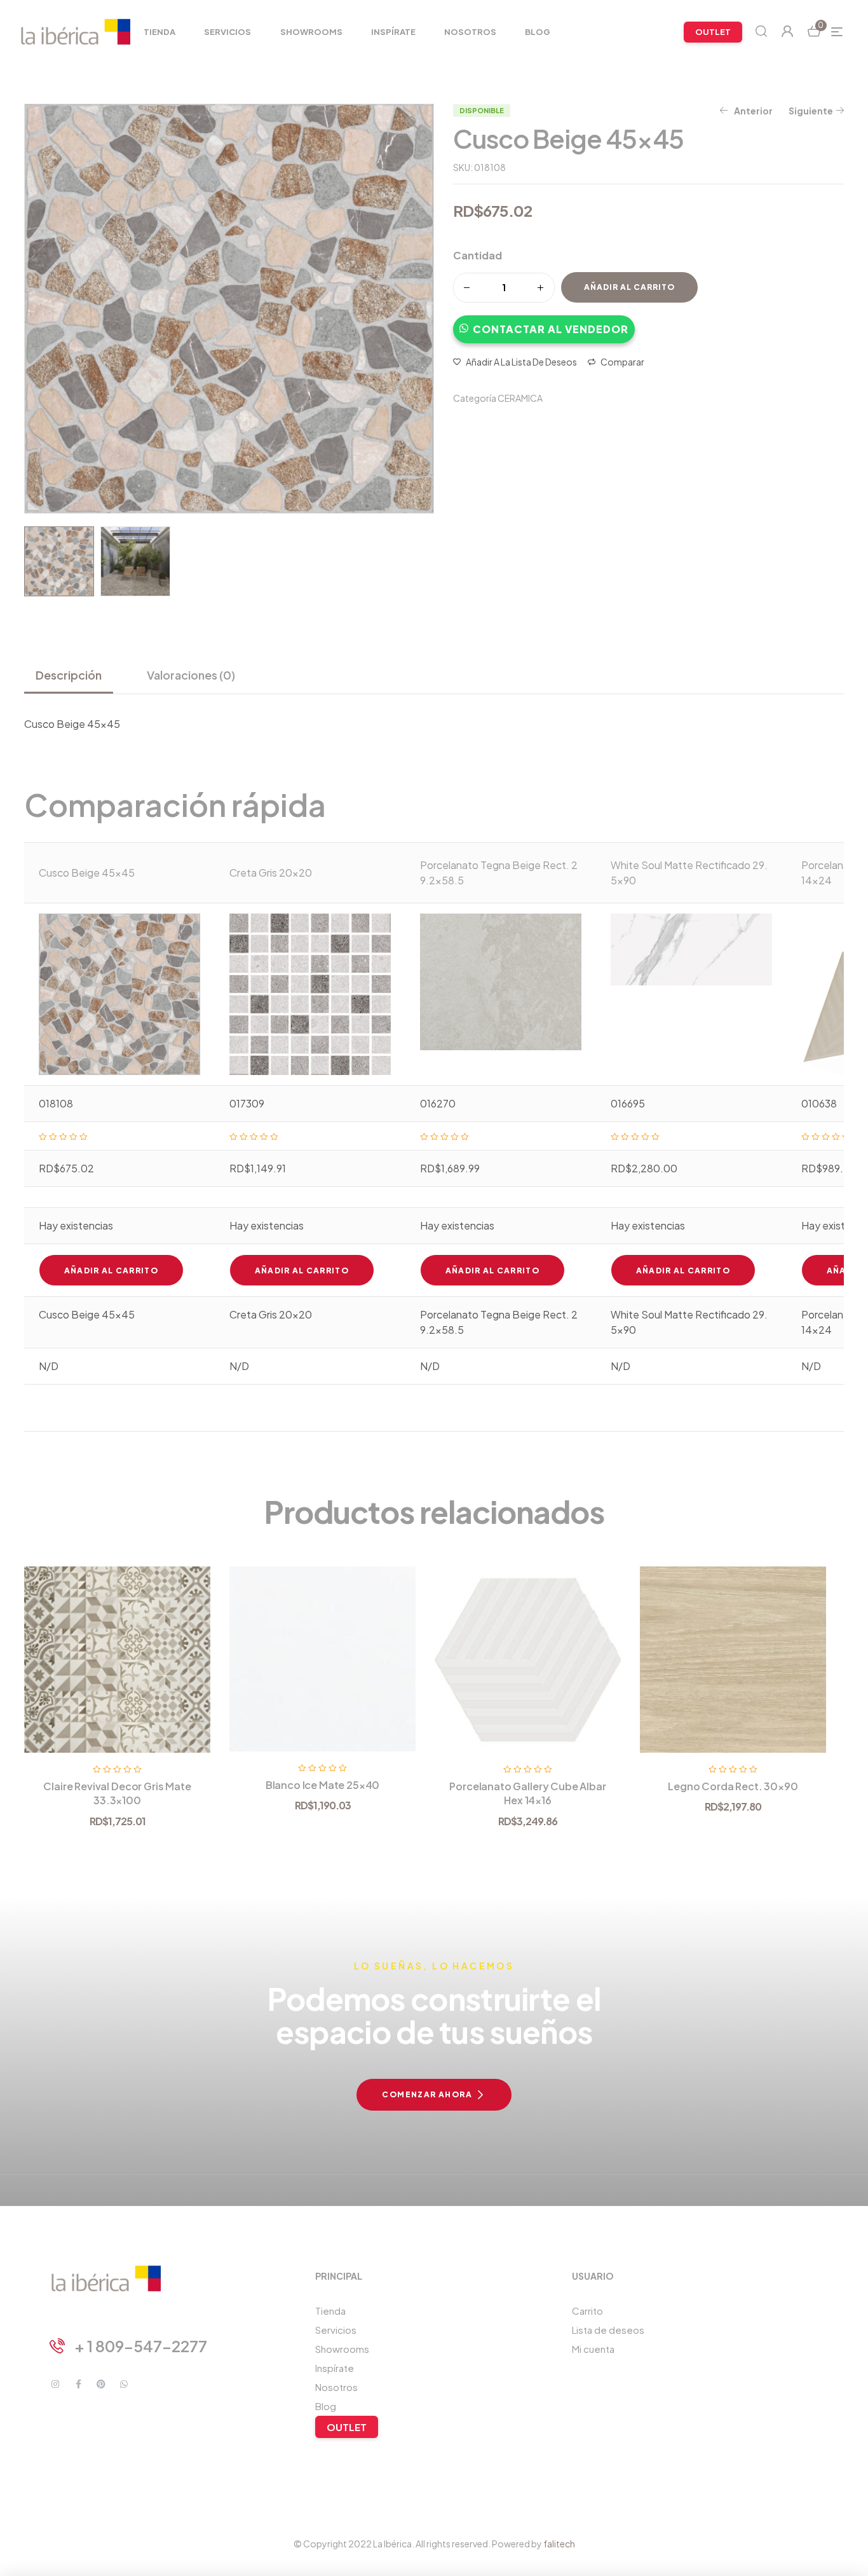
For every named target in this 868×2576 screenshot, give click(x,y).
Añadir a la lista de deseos (521, 362)
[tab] (74, 675)
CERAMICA (520, 398)
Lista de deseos (608, 2330)
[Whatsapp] (124, 2384)
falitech (559, 2544)
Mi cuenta (593, 2349)
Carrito (587, 2311)
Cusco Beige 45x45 (87, 873)
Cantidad (478, 255)
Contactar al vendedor (551, 329)
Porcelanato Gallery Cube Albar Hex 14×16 (527, 1793)
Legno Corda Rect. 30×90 (733, 1786)
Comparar (622, 362)
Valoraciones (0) (191, 675)
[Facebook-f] (78, 2384)
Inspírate (335, 2368)
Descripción (69, 675)
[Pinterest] (101, 2384)
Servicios (336, 2330)
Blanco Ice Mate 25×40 (323, 1785)
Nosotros (336, 2387)
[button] (544, 323)
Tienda (330, 2311)
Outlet (347, 2427)
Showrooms (342, 2349)
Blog (326, 2406)
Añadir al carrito (629, 287)
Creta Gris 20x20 (271, 873)
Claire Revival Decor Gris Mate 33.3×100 (117, 1793)
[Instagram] (55, 2384)
